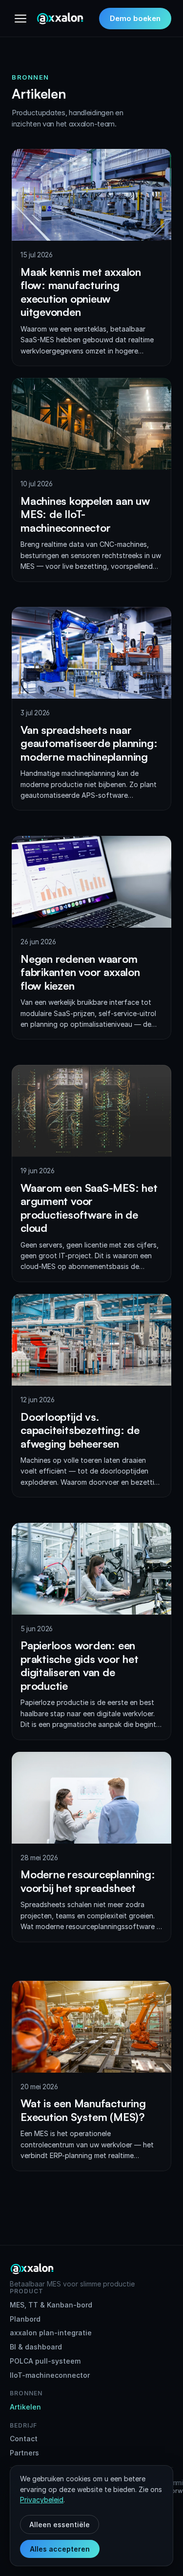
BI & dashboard (36, 2347)
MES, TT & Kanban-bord (51, 2305)
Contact (24, 2439)
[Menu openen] (20, 19)
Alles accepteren (60, 2549)
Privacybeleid (42, 2500)
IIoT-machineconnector (50, 2375)
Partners (24, 2453)
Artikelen (25, 2407)
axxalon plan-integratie (51, 2333)
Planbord (25, 2319)
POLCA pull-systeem (45, 2361)
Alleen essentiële (60, 2524)
